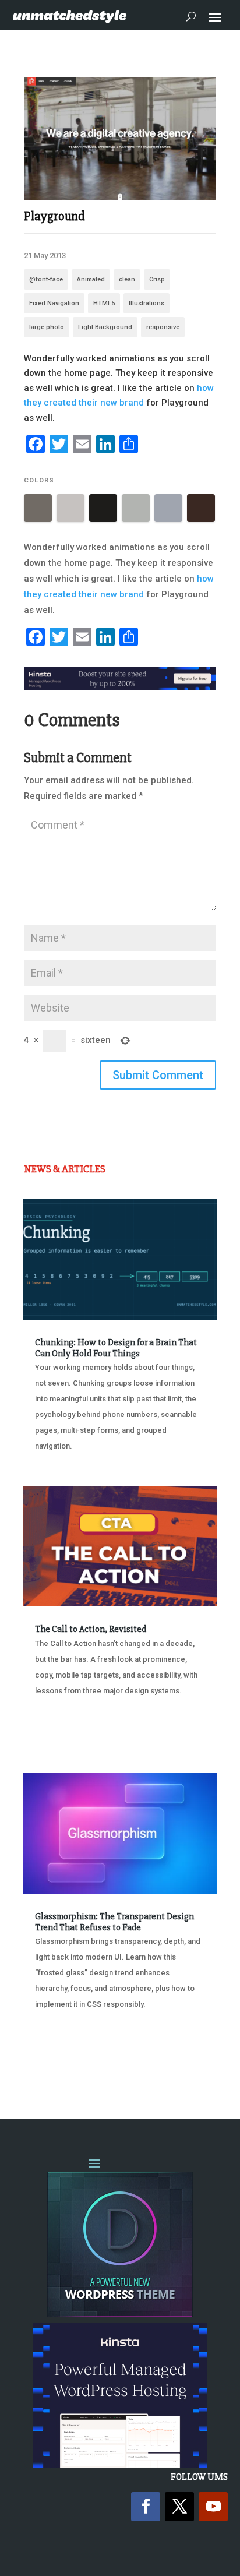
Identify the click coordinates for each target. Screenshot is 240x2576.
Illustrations (147, 303)
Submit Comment (158, 1075)
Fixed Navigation (54, 303)
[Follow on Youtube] (213, 2507)
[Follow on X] (179, 2507)
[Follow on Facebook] (146, 2507)
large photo (47, 327)
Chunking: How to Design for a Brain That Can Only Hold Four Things (116, 1348)
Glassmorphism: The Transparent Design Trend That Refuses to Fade (114, 1922)
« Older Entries (62, 2064)
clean (127, 279)
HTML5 (104, 303)
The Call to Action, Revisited (91, 1629)
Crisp (157, 279)
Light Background (105, 327)
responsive (163, 327)
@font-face (46, 279)
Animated (91, 279)
